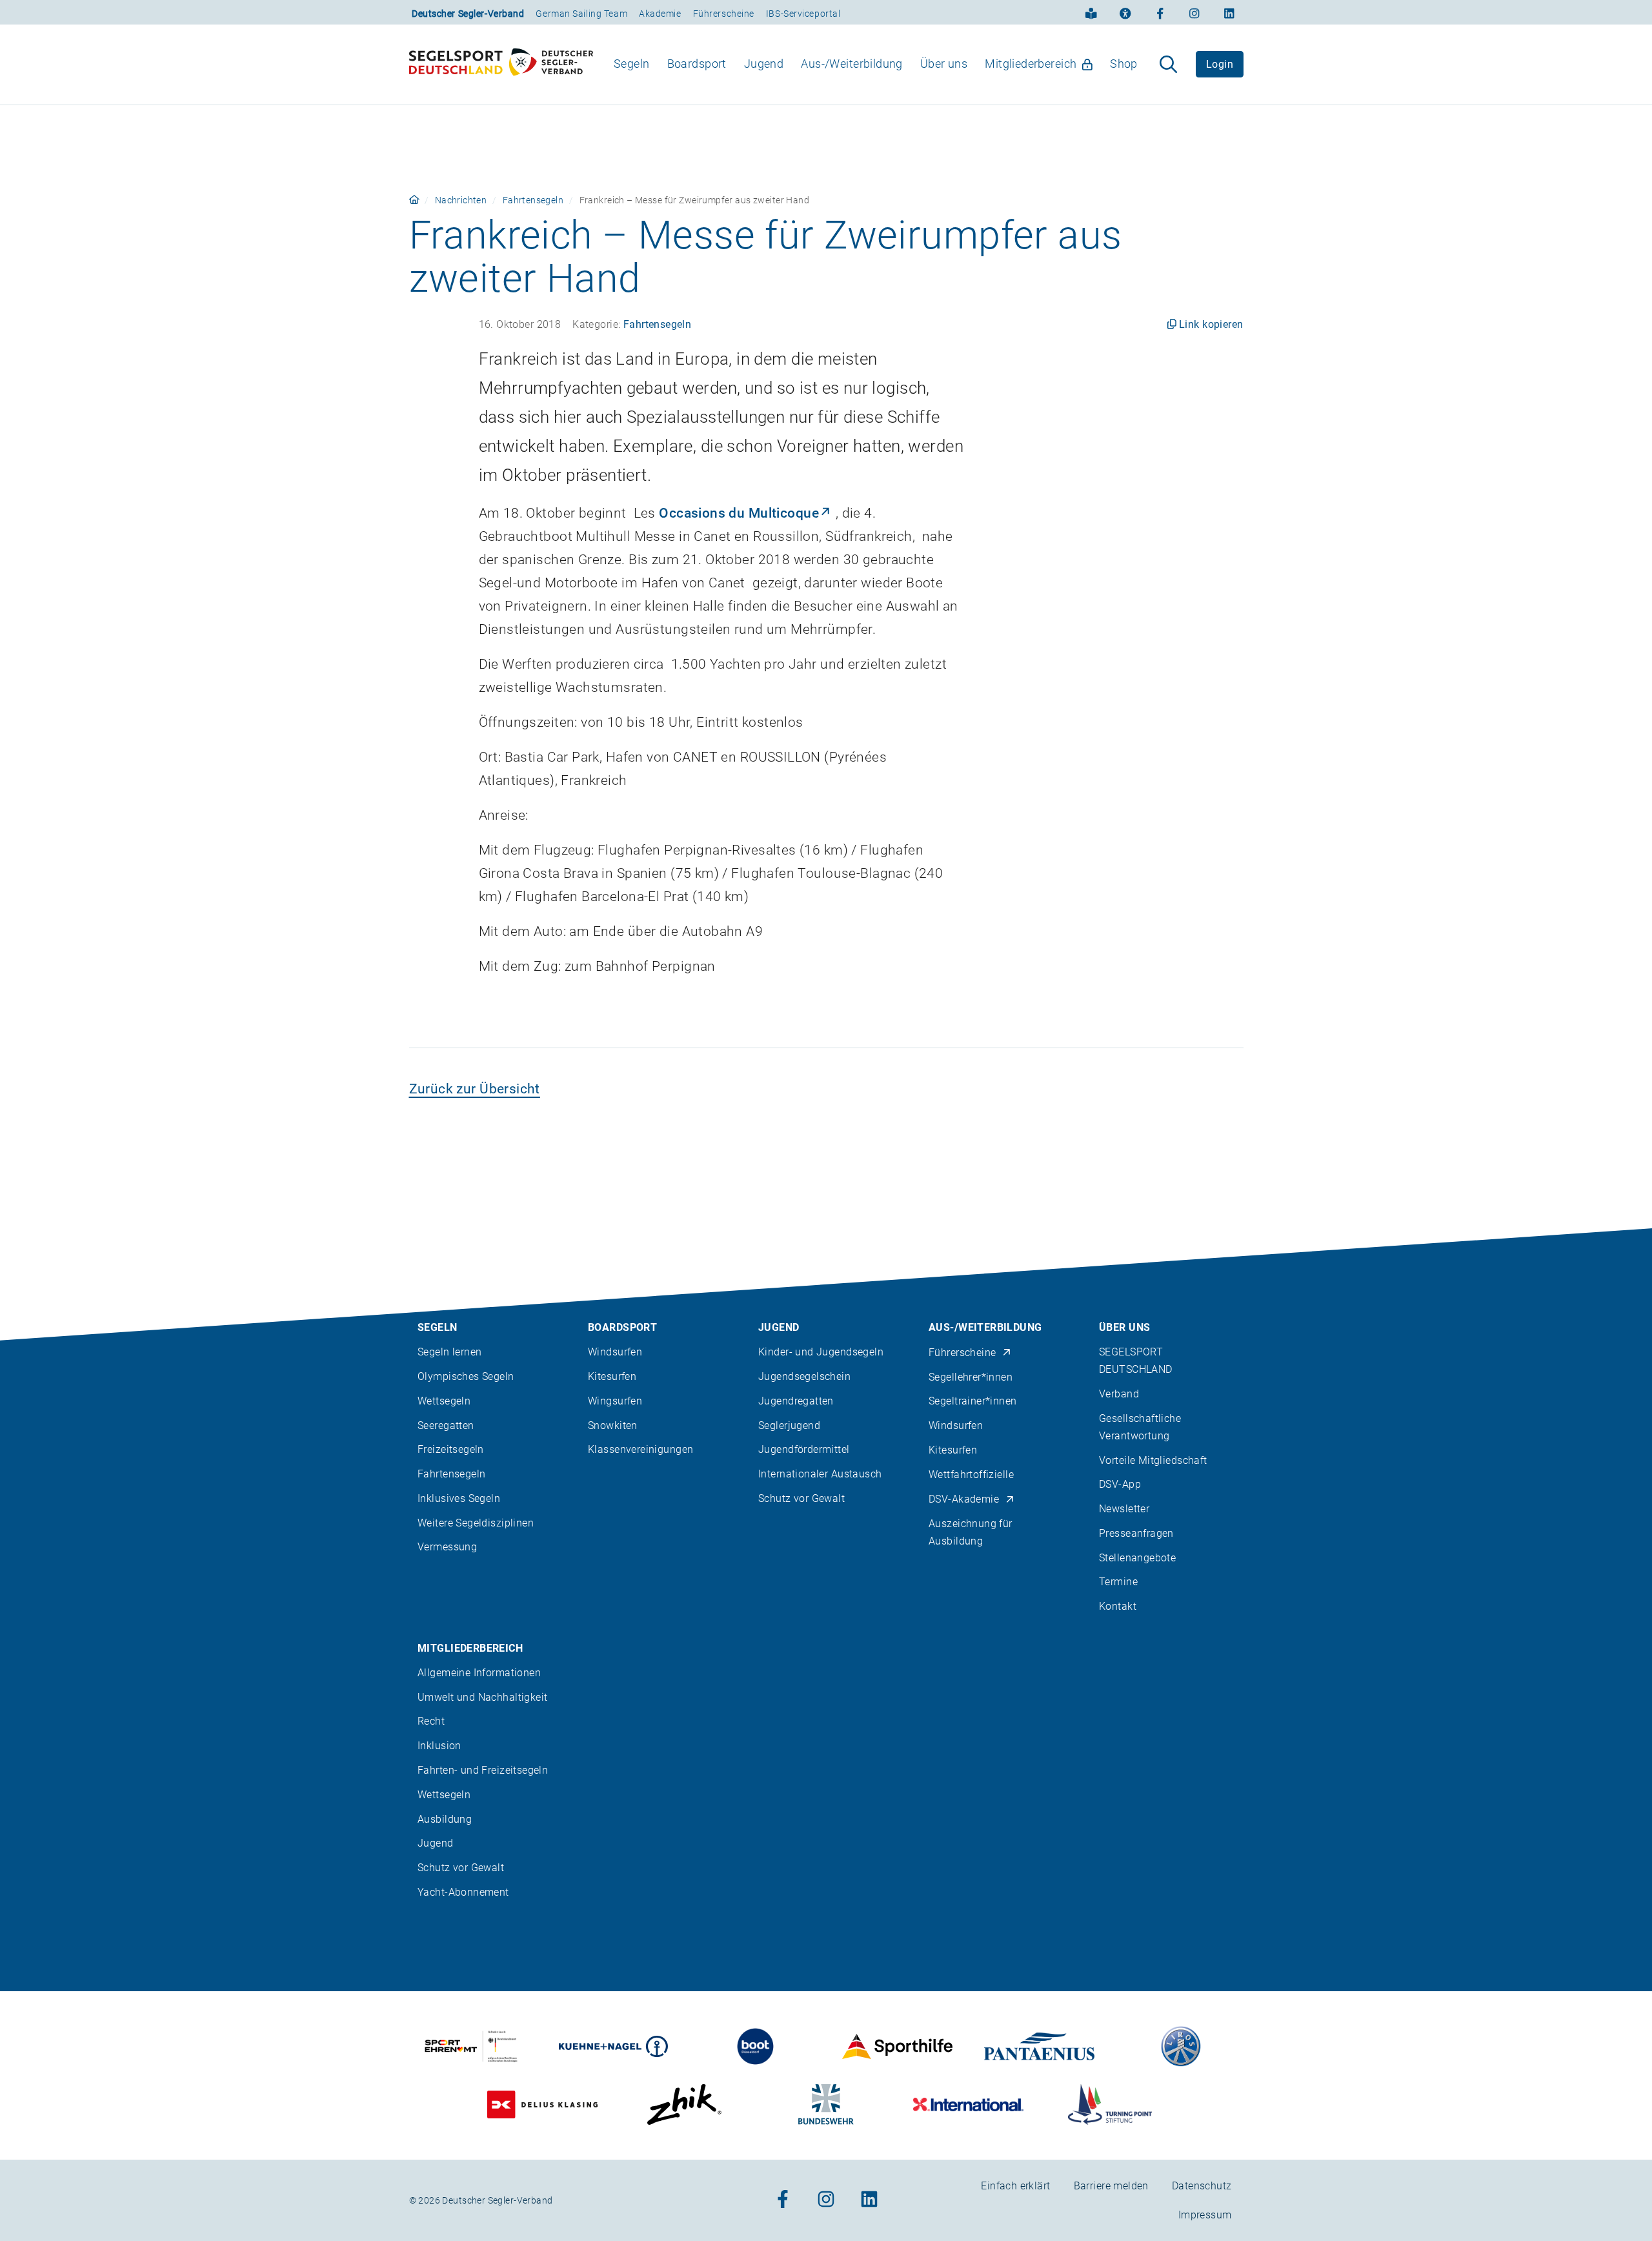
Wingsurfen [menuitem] (615, 1401)
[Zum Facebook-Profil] (1160, 12)
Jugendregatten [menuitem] (796, 1401)
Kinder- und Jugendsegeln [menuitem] (821, 1352)
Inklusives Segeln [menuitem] (459, 1498)
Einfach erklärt (1015, 2186)
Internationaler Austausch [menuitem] (820, 1474)
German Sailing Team (581, 14)
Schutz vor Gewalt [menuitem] (801, 1498)
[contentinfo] (826, 1735)
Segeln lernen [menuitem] (449, 1352)
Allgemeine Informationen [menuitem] (479, 1673)
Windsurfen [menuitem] (615, 1352)
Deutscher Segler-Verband (468, 14)
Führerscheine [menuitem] (962, 1353)
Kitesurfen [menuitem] (612, 1376)
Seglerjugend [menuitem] (789, 1425)
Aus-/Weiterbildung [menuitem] (852, 64)
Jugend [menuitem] (764, 64)
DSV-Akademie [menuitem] (964, 1499)
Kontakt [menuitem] (1118, 1606)
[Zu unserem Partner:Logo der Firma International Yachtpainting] (968, 2104)
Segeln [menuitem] (632, 64)
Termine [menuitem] (1118, 1582)
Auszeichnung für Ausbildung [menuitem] (971, 1532)
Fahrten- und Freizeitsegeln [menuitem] (483, 1770)
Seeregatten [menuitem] (446, 1425)
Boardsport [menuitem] (697, 64)
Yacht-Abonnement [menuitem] (463, 1892)
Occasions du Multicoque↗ (745, 513)
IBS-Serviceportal (803, 14)
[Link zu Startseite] (414, 200)
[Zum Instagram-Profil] (1194, 12)
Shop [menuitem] (1124, 64)
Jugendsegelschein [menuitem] (804, 1376)
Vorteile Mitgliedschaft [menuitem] (1153, 1460)
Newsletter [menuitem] (1124, 1509)
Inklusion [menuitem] (439, 1746)
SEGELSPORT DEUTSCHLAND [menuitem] (1136, 1361)
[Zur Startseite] (501, 65)
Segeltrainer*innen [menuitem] (973, 1401)
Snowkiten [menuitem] (613, 1425)
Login (1220, 64)
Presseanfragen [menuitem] (1136, 1533)
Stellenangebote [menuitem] (1137, 1558)
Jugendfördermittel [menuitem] (804, 1449)
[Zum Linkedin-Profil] (1229, 12)
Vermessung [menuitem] (447, 1547)
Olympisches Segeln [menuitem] (466, 1376)
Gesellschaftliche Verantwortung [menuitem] (1140, 1427)
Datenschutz (1202, 2186)
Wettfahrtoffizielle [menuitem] (971, 1475)
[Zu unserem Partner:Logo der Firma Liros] (1181, 2046)
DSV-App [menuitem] (1120, 1484)
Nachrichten (461, 200)
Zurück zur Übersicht (475, 1089)
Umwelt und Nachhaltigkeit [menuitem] (483, 1697)
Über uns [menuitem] (944, 64)
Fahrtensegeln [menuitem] (451, 1474)
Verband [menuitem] (1119, 1394)
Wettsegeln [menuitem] (444, 1401)
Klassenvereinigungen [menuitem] (640, 1449)
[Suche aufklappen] (1168, 65)
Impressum (1205, 2215)
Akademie (660, 14)
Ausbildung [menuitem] (445, 1819)
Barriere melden (1111, 2186)
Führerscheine (724, 14)
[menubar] (876, 64)
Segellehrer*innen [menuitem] (971, 1377)
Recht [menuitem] (431, 1721)
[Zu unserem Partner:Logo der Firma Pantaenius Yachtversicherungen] (1039, 2046)
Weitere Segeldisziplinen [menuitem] (476, 1523)
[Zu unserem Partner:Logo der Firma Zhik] (684, 2104)
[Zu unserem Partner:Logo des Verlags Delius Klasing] (542, 2104)
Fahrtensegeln (533, 200)
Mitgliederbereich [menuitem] (1031, 64)
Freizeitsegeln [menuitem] (451, 1449)
